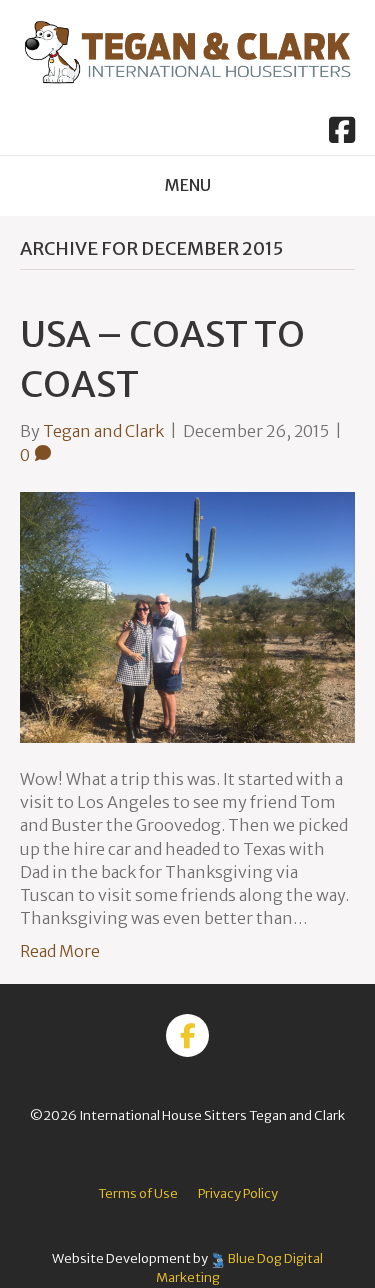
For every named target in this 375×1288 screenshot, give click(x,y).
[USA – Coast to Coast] (187, 616)
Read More (60, 951)
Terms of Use (138, 1193)
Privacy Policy (238, 1193)
